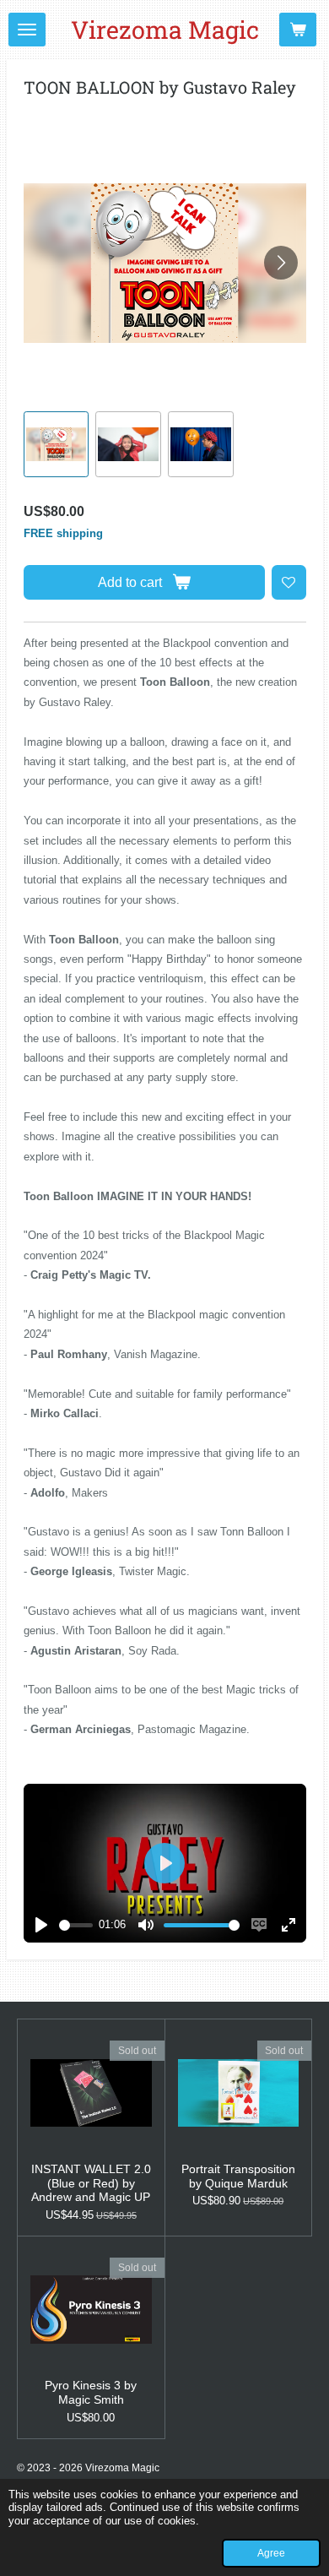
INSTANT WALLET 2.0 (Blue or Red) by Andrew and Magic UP (91, 2183)
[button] (57, 444)
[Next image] (281, 263)
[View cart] (298, 30)
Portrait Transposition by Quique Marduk (238, 2176)
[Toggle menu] (27, 30)
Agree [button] (271, 2553)
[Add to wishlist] (289, 582)
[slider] (76, 1925)
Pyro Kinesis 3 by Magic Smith (91, 2392)
